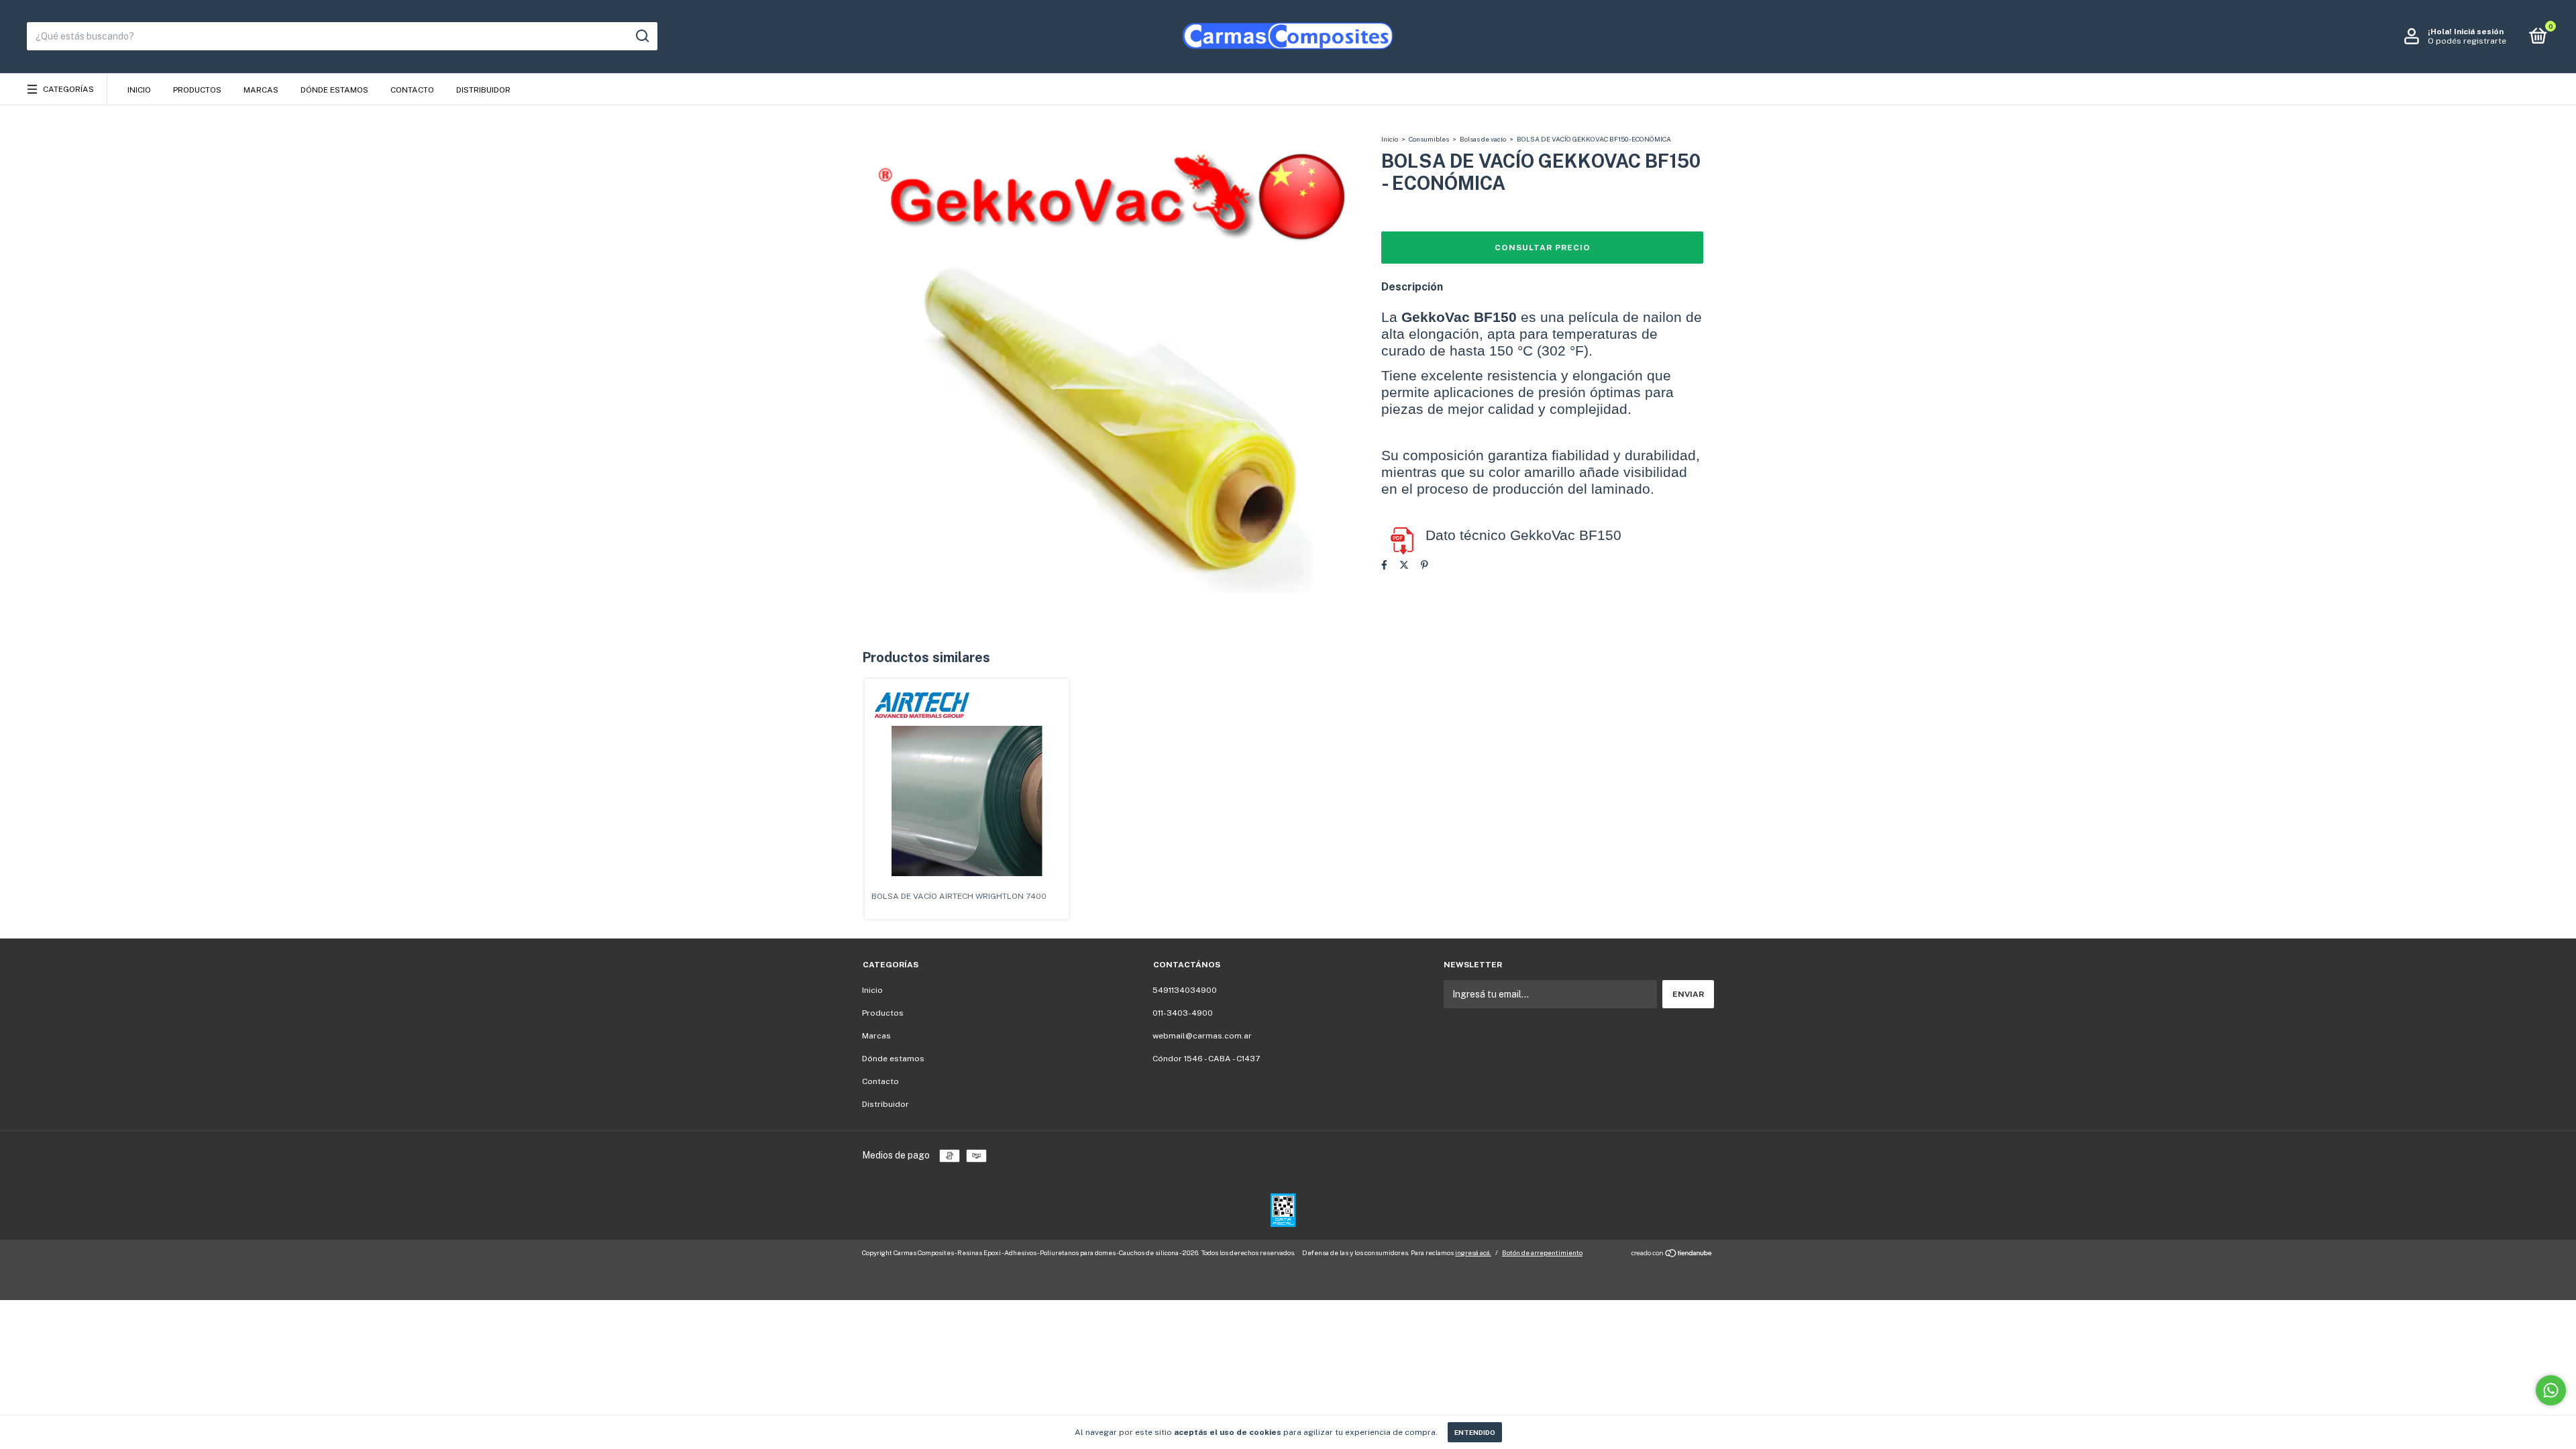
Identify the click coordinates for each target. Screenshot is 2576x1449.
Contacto (412, 90)
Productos (197, 90)
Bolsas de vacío (1483, 139)
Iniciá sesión (2479, 32)
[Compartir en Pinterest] (1425, 565)
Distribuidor (483, 90)
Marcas (261, 90)
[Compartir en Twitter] (1404, 565)
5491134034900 (1185, 990)
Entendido (1475, 1432)
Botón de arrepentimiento (1542, 1252)
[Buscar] (642, 36)
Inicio (139, 90)
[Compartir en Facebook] (1384, 565)
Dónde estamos (334, 90)
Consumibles (1429, 139)
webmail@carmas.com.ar (1202, 1036)
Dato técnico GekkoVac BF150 (1523, 535)
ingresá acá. (1473, 1252)
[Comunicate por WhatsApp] (2551, 1390)
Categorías (68, 89)
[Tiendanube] (1672, 1254)
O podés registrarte (2467, 41)
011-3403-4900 (1183, 1013)
